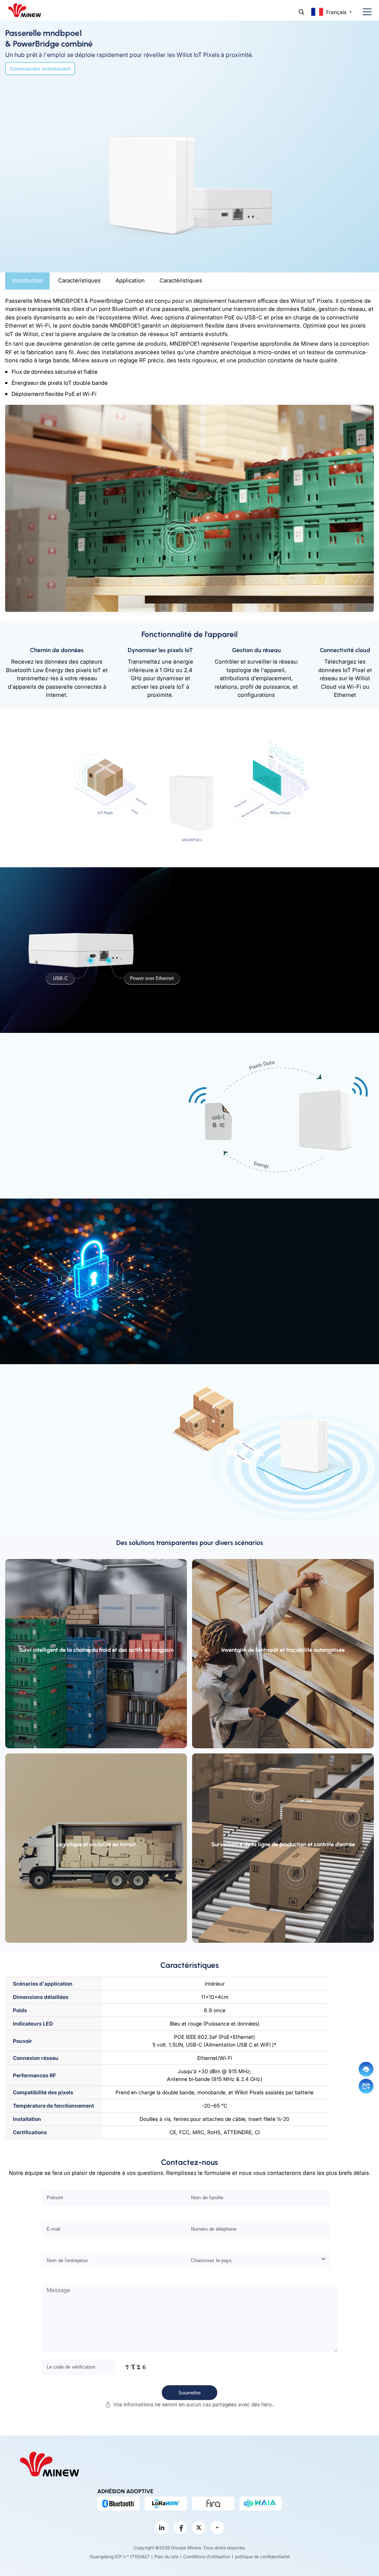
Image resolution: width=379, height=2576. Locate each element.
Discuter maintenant (366, 2069)
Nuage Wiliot (219, 778)
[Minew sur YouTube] (217, 2528)
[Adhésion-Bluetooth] (118, 2504)
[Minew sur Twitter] (199, 2528)
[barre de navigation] (364, 12)
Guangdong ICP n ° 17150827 (120, 2557)
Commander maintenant (40, 69)
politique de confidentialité (262, 2557)
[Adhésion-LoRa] (166, 2504)
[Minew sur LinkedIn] (162, 2528)
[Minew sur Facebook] (180, 2528)
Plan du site (166, 2557)
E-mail (366, 2086)
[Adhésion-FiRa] (213, 2504)
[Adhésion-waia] (261, 2504)
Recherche (301, 12)
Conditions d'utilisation (207, 2557)
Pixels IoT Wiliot (166, 778)
